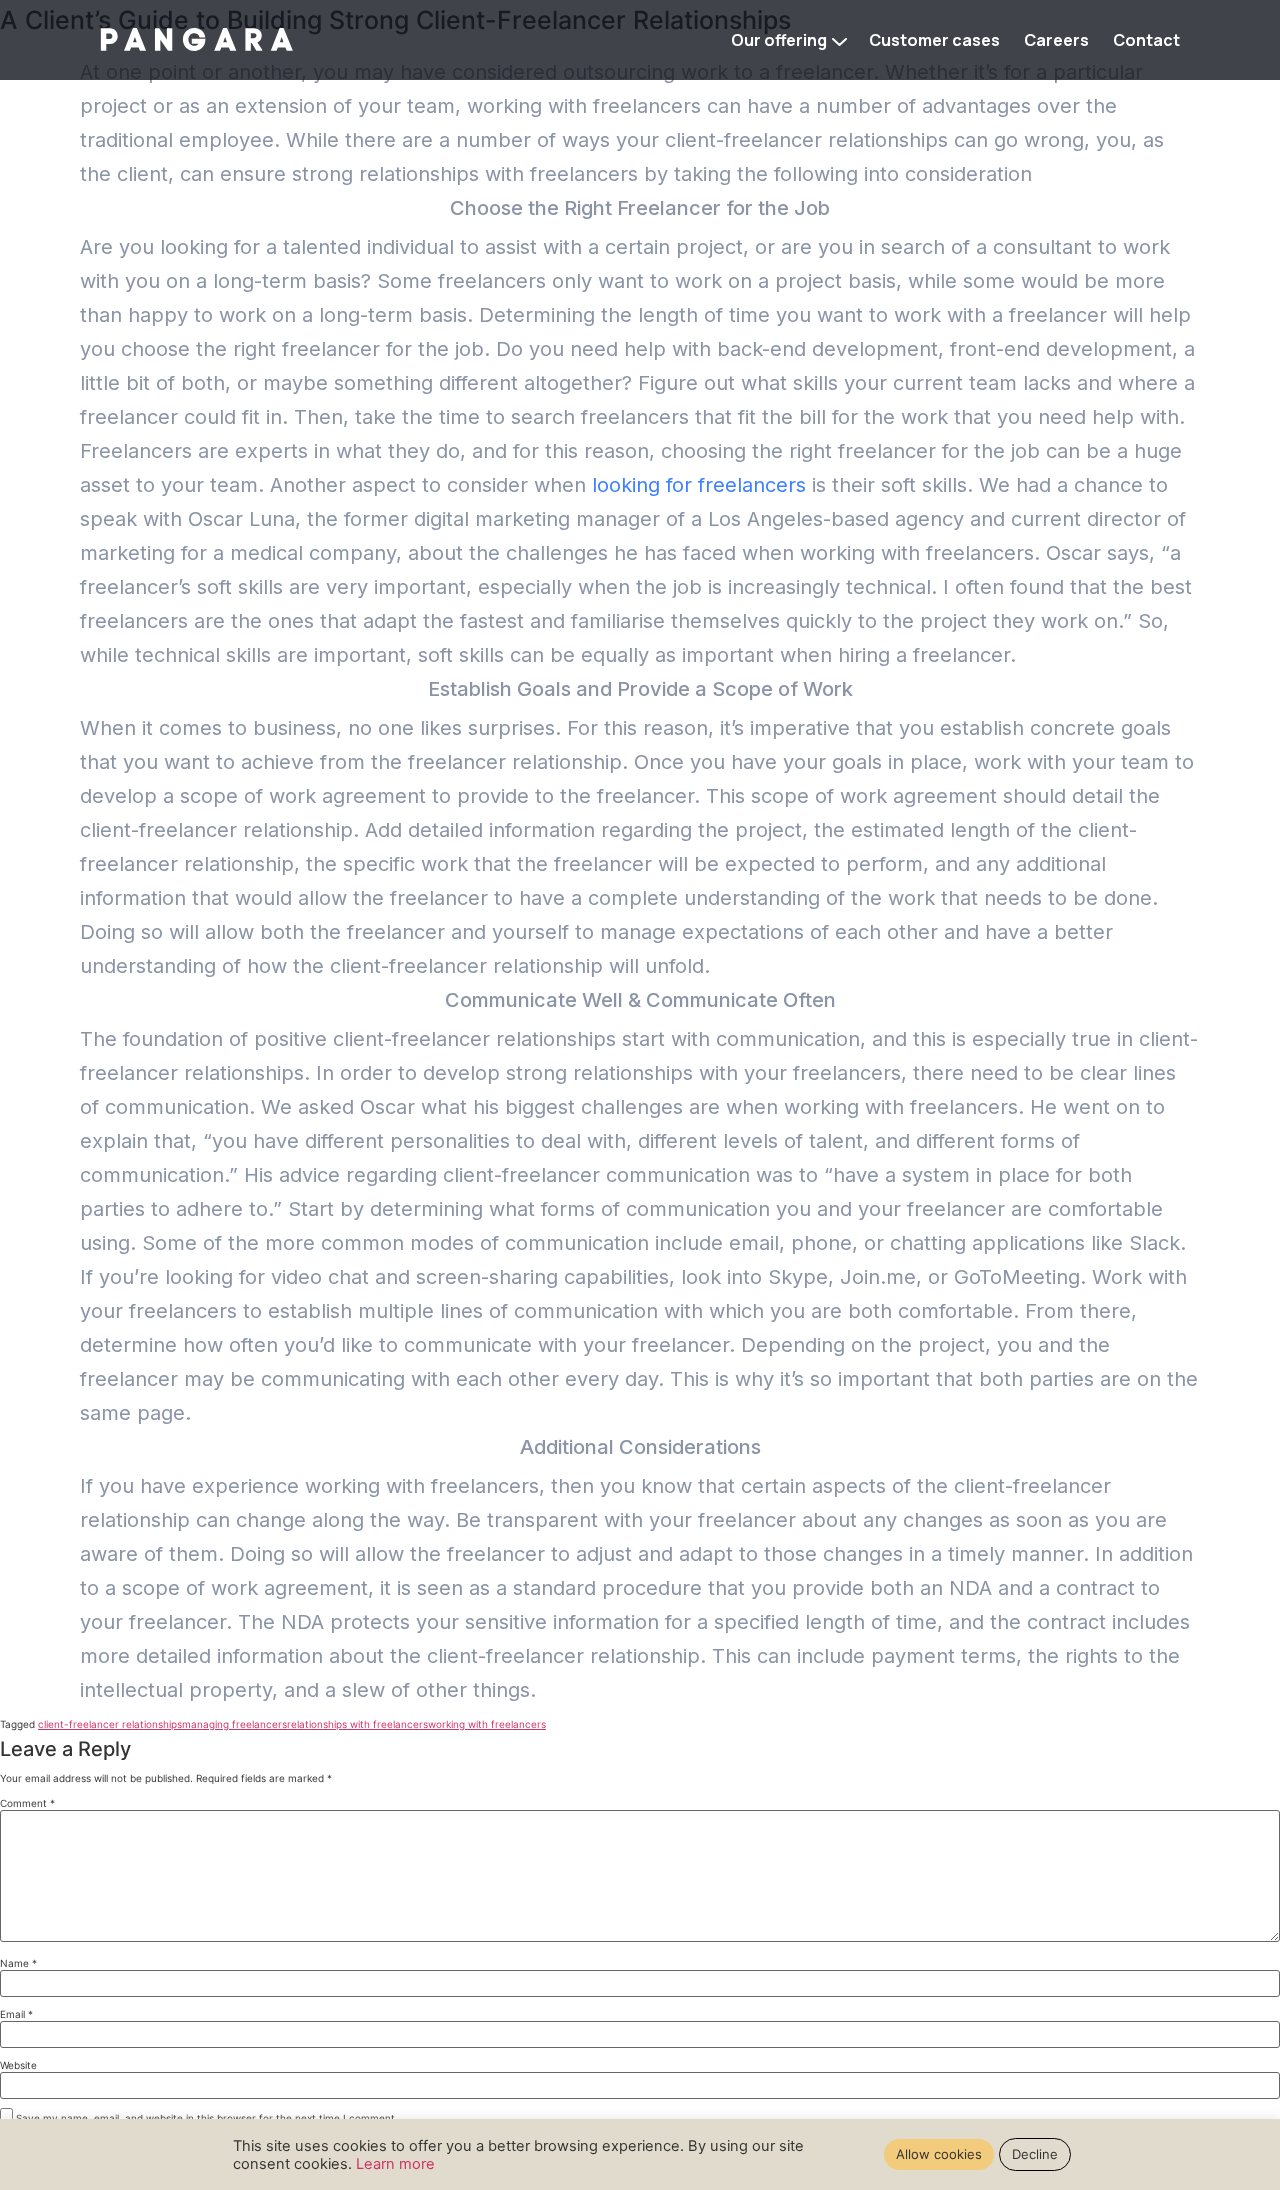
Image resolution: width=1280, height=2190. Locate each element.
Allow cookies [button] (939, 2154)
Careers (1056, 40)
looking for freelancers (699, 485)
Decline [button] (1035, 2154)
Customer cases (934, 40)
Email (16, 2014)
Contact (1146, 40)
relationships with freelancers (357, 1724)
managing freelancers (234, 1724)
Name (18, 1963)
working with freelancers (487, 1724)
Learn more (395, 2164)
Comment (27, 1803)
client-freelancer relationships (110, 1724)
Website (18, 2065)
